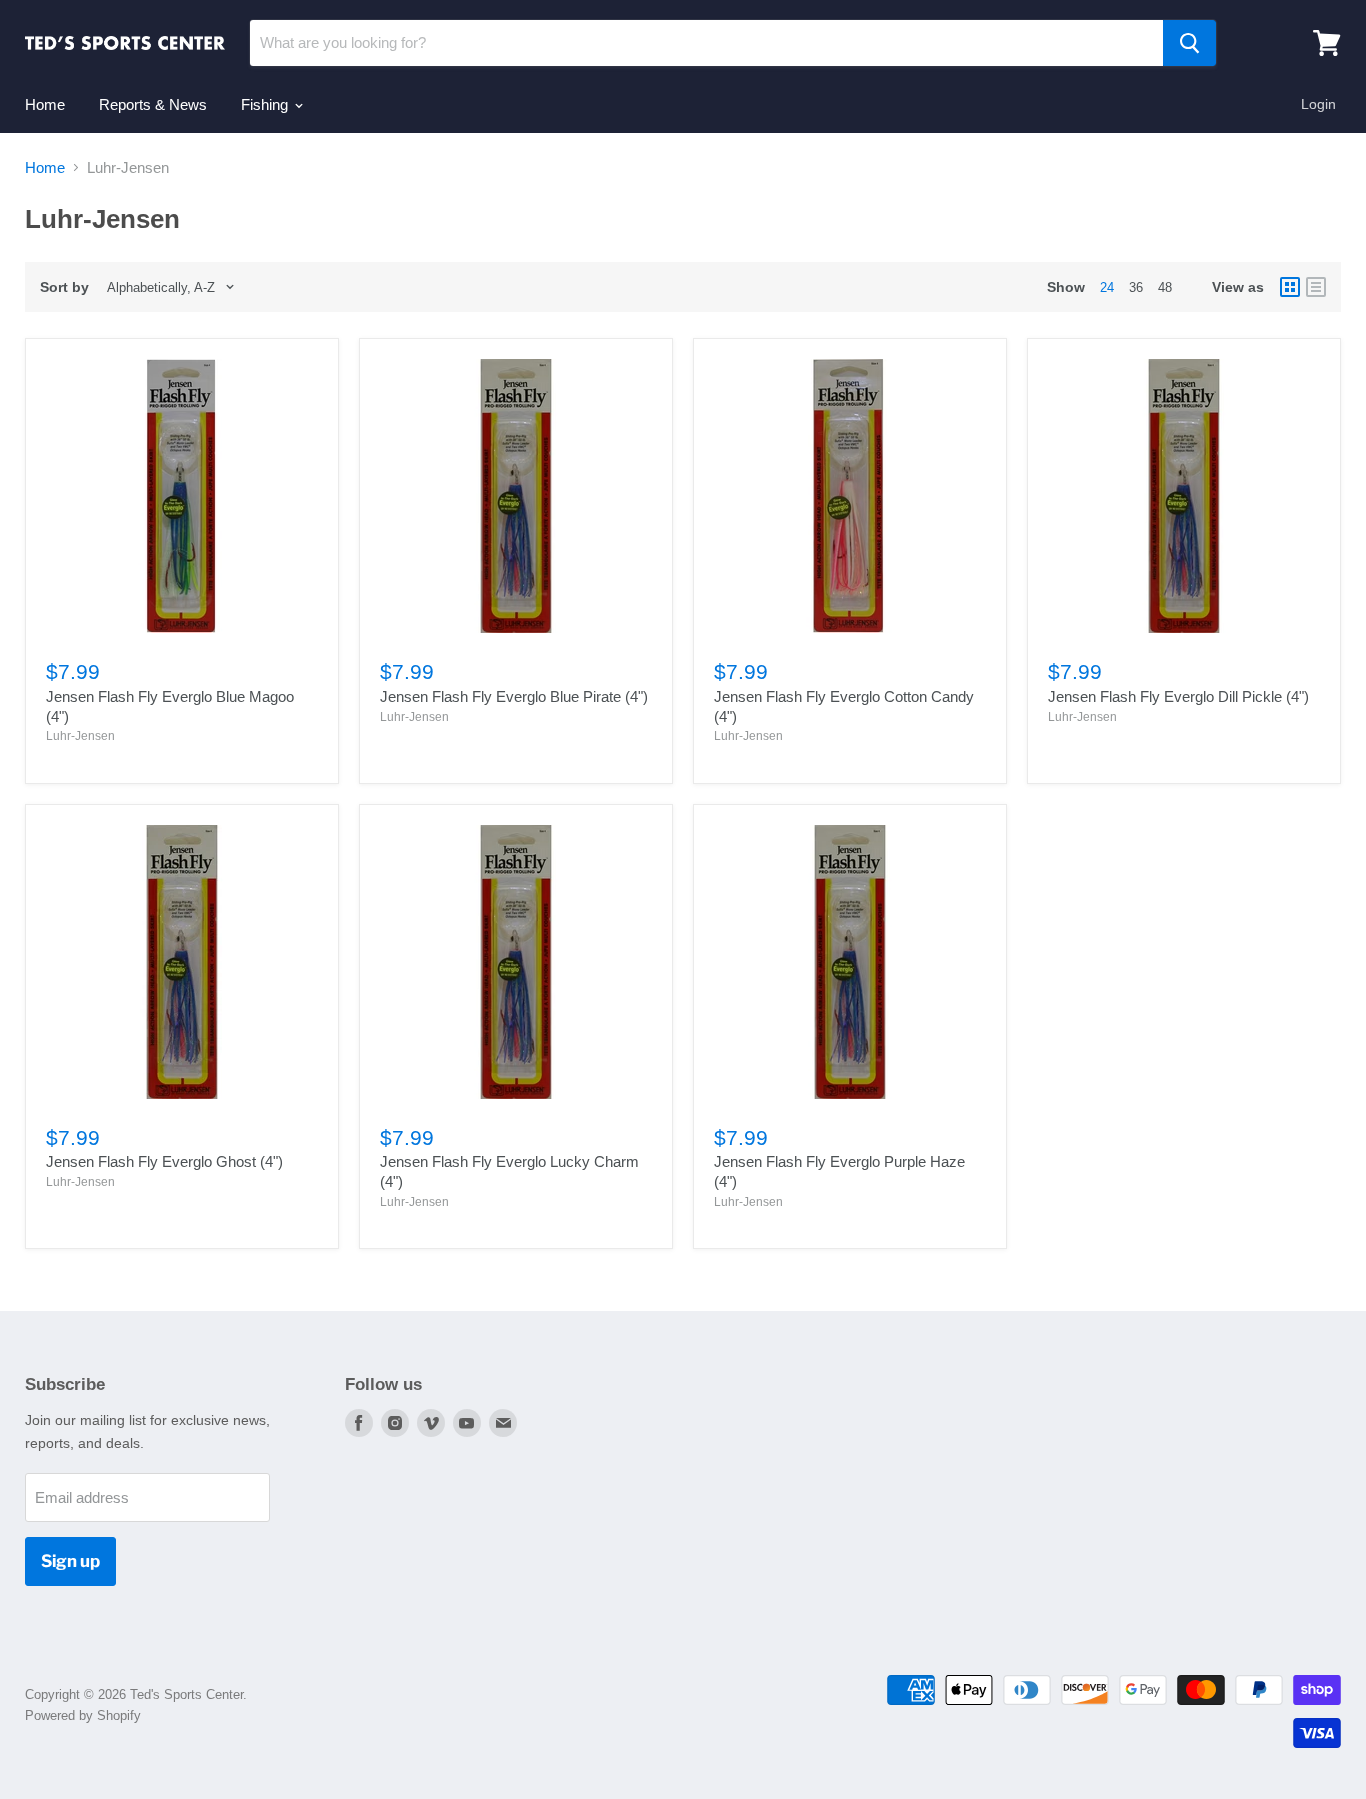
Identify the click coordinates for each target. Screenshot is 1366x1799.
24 (1107, 287)
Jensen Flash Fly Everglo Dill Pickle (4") (1178, 696)
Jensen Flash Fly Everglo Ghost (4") (164, 1161)
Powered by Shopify (83, 1715)
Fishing (266, 104)
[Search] (1189, 43)
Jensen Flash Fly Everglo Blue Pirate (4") (514, 696)
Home (45, 104)
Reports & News (153, 104)
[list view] (1316, 287)
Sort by (64, 287)
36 (1136, 287)
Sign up (70, 1561)
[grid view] (1290, 287)
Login (1318, 104)
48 (1165, 287)
